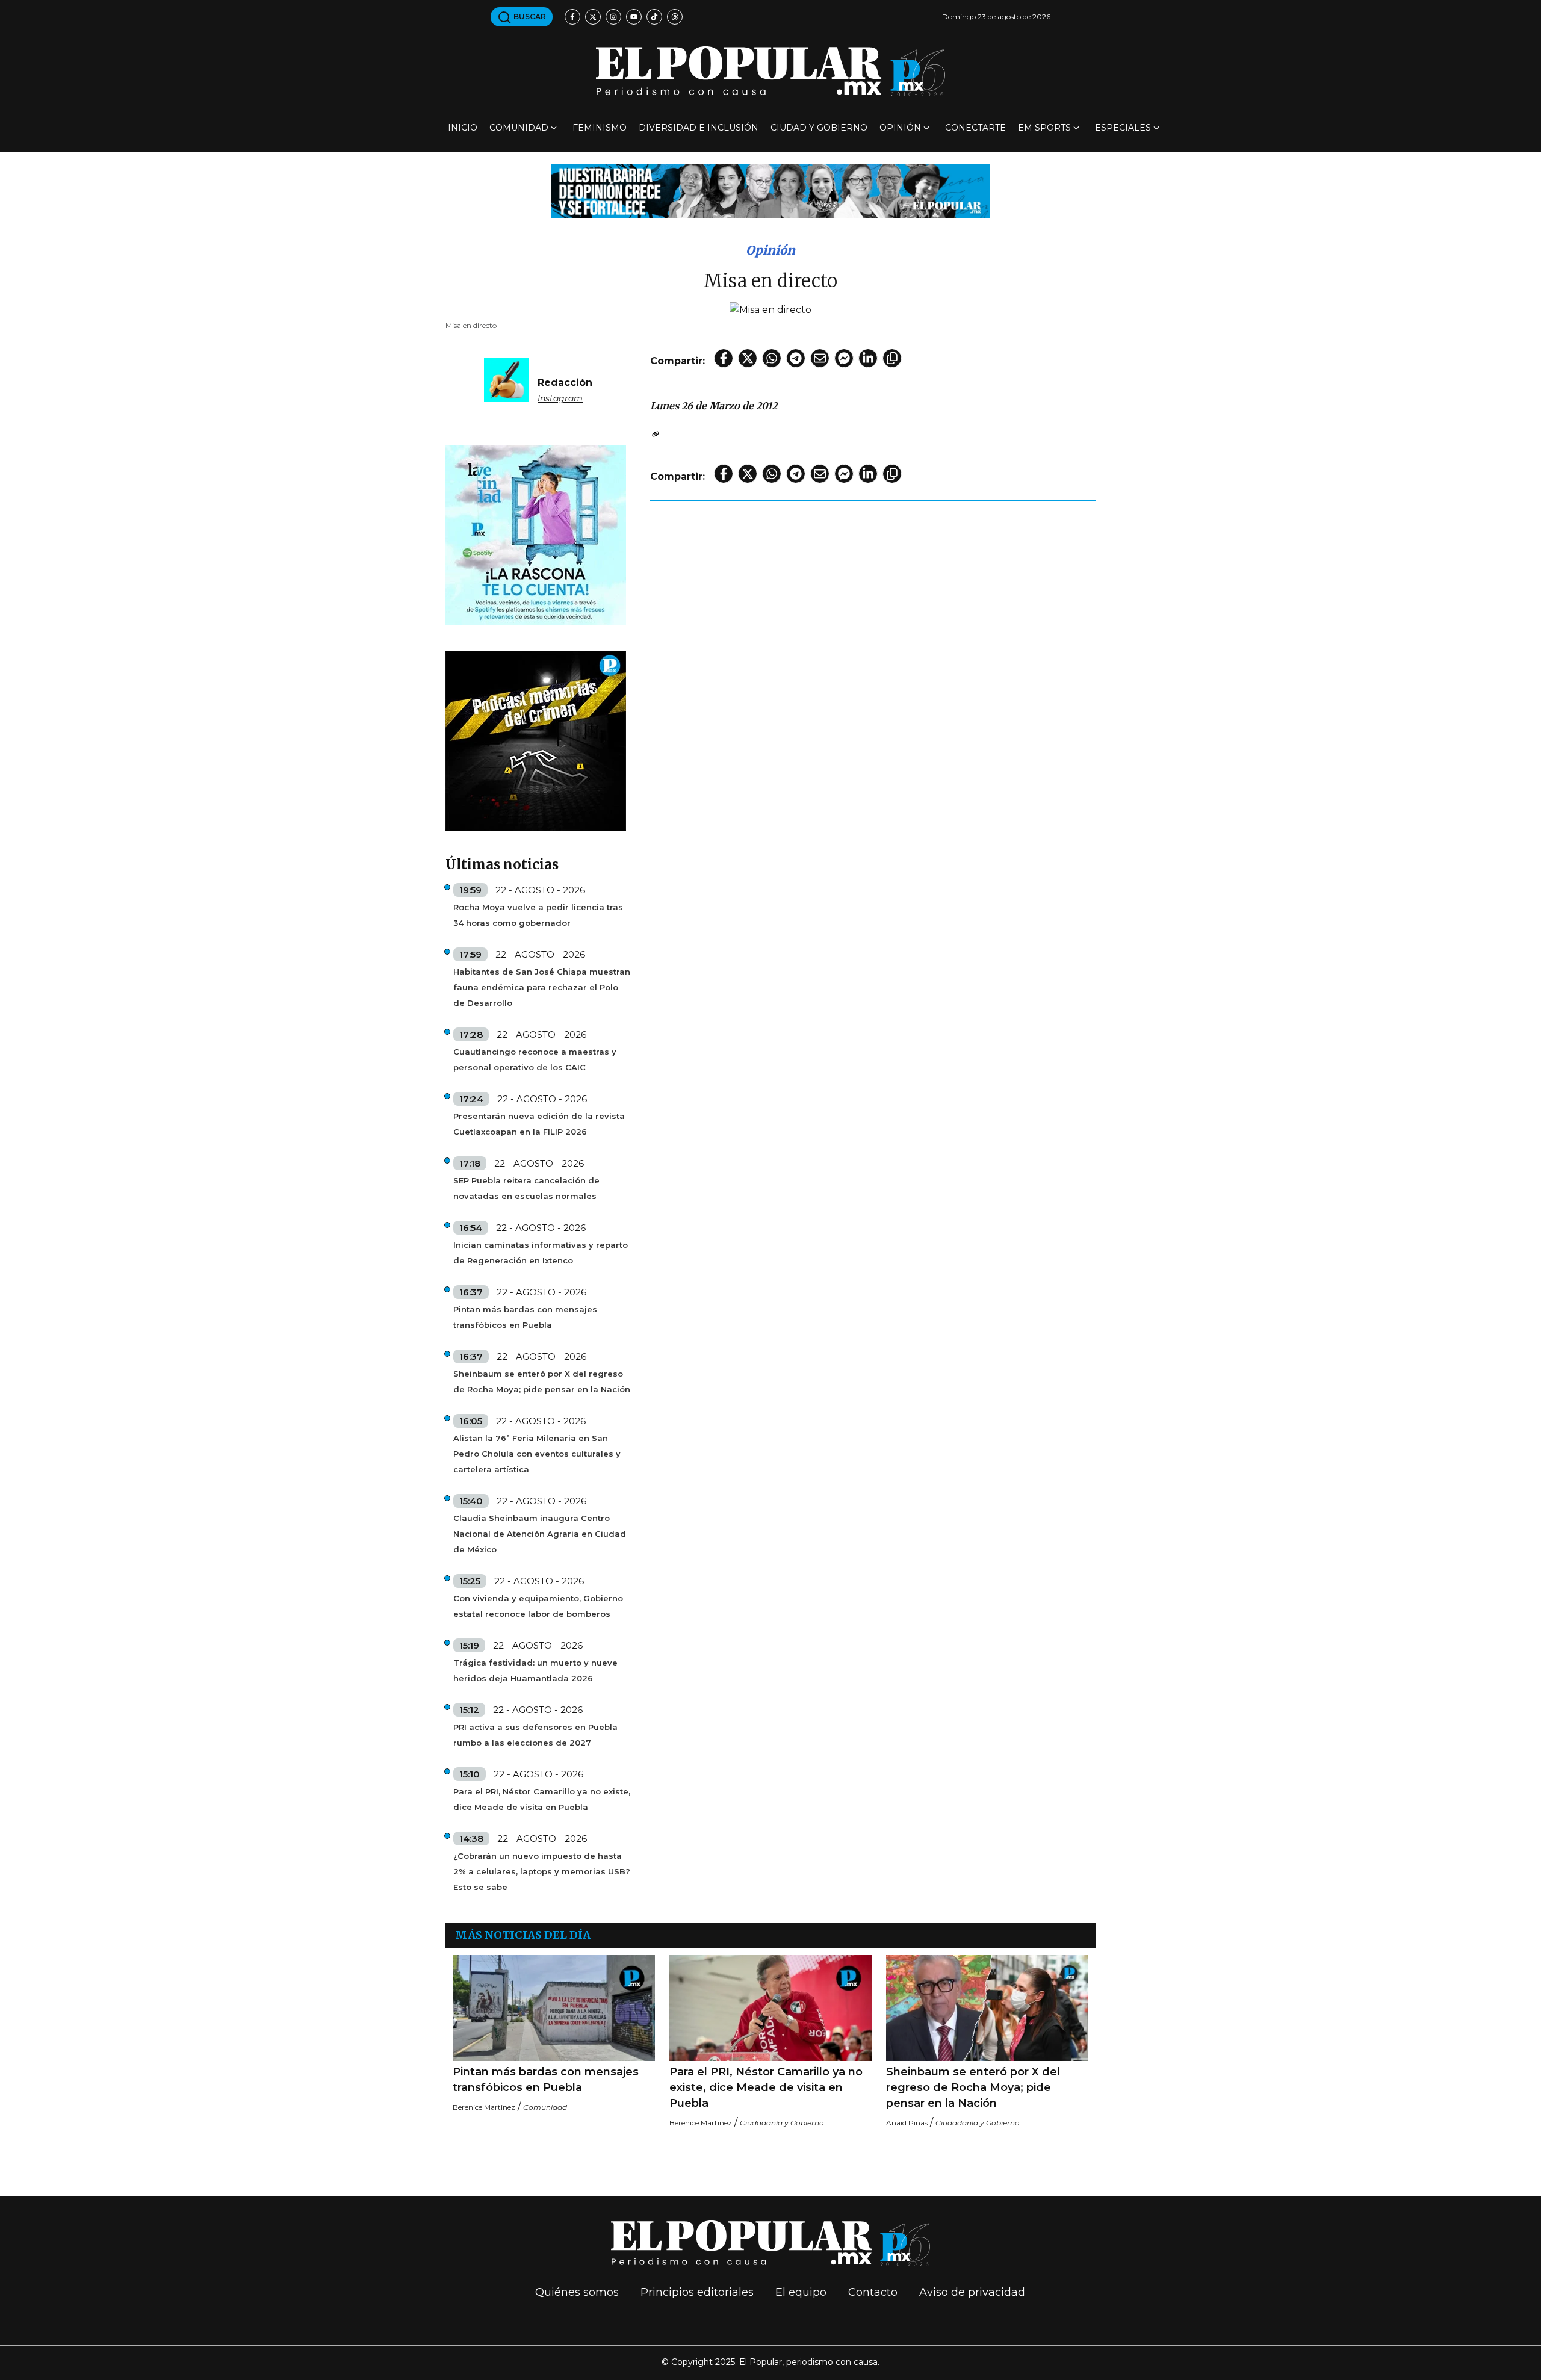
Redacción (565, 383)
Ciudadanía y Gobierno (782, 2123)
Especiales (1123, 128)
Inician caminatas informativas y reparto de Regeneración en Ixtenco (541, 1253)
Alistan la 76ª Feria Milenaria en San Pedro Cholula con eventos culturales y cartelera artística (537, 1454)
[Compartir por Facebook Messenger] (844, 358)
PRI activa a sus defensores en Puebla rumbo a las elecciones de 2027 (535, 1735)
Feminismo (600, 128)
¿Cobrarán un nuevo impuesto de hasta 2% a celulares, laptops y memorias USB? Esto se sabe (542, 1871)
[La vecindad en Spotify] (536, 534)
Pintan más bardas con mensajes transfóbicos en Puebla (525, 1317)
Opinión (900, 128)
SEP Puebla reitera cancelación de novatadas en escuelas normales (526, 1188)
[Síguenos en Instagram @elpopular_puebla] (613, 17)
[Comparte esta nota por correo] (820, 358)
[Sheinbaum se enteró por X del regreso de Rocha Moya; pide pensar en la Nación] (987, 2008)
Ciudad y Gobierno (819, 128)
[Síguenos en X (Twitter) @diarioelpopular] (593, 17)
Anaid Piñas (907, 2123)
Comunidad (519, 128)
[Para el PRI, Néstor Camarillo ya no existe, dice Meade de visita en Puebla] (770, 2008)
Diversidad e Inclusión (699, 128)
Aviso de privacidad (972, 2292)
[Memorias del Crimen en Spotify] (536, 740)
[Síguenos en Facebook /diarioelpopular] (572, 17)
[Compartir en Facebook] (724, 358)
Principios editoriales (697, 2292)
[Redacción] (506, 379)
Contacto (873, 2292)
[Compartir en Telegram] (796, 358)
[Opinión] (770, 191)
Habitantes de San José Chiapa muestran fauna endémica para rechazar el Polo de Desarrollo (542, 987)
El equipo (801, 2292)
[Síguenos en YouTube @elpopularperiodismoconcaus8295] (634, 17)
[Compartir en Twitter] (748, 358)
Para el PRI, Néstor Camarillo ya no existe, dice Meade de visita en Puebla (542, 1799)
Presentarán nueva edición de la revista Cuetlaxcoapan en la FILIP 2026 (539, 1124)
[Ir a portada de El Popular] (770, 71)
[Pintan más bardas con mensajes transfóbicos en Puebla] (554, 2008)
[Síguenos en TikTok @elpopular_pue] (654, 17)
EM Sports (1044, 128)
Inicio (463, 128)
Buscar (529, 17)
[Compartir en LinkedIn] (868, 358)
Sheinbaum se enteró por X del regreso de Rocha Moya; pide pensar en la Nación (542, 1381)
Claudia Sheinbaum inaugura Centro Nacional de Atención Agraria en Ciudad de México (540, 1534)
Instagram (560, 398)
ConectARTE (975, 128)
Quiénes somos (577, 2292)
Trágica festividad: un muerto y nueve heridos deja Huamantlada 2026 (535, 1670)
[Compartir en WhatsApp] (772, 358)
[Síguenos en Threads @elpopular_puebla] (675, 17)
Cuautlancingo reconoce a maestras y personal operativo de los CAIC (535, 1059)
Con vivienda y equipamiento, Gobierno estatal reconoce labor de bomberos (538, 1606)
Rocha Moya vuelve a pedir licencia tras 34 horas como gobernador (538, 915)
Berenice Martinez (484, 2107)
